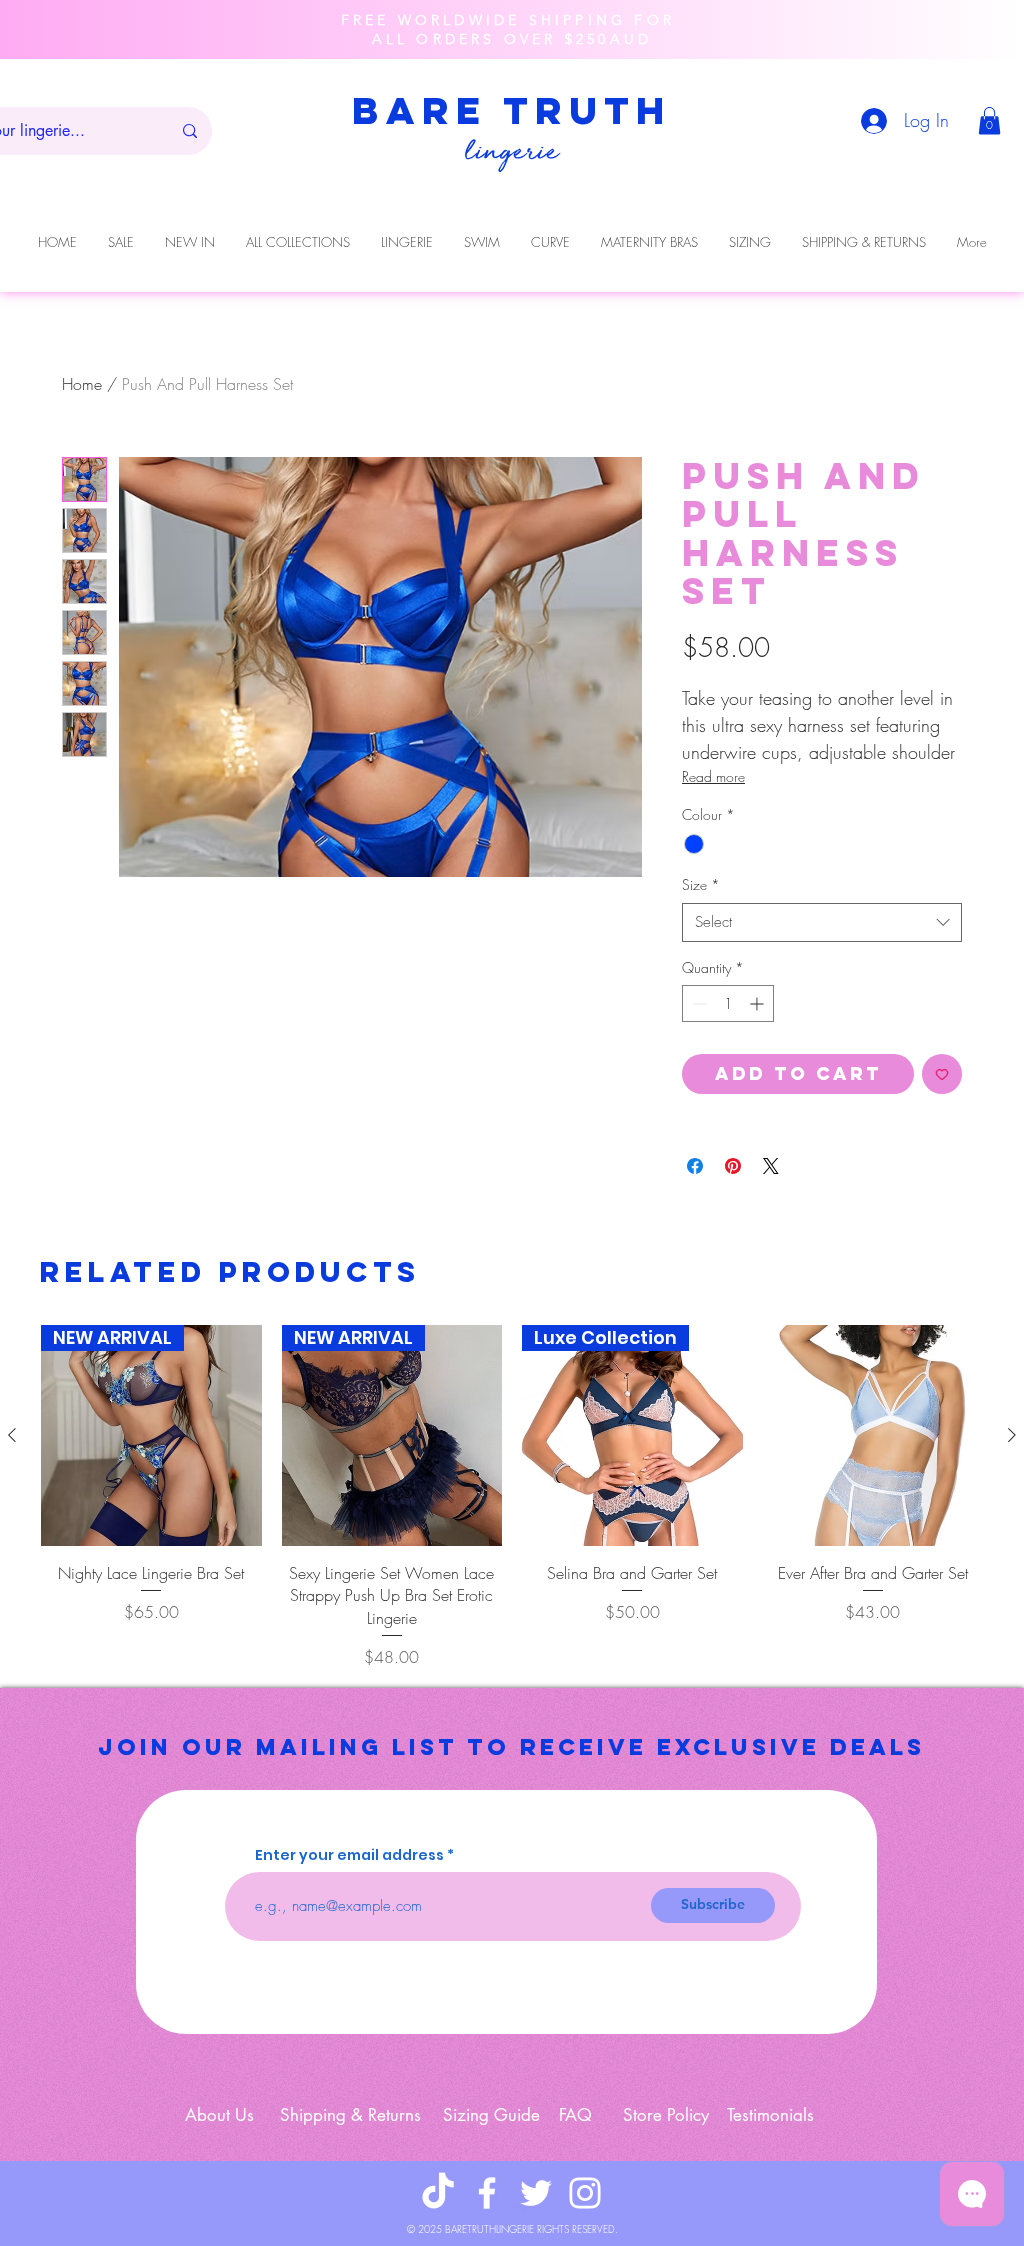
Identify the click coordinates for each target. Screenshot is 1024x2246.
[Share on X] (771, 1166)
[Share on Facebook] (695, 1166)
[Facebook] (487, 2193)
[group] (512, 1497)
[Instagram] (585, 2193)
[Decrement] (697, 1003)
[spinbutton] (728, 1003)
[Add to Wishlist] (942, 1074)
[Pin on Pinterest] (733, 1166)
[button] (989, 120)
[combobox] (822, 922)
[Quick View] (873, 1435)
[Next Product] (1012, 1435)
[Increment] (758, 1003)
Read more (713, 776)
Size (701, 884)
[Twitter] (536, 2193)
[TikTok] (438, 2193)
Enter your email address (349, 1855)
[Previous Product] (12, 1435)
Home (82, 384)
